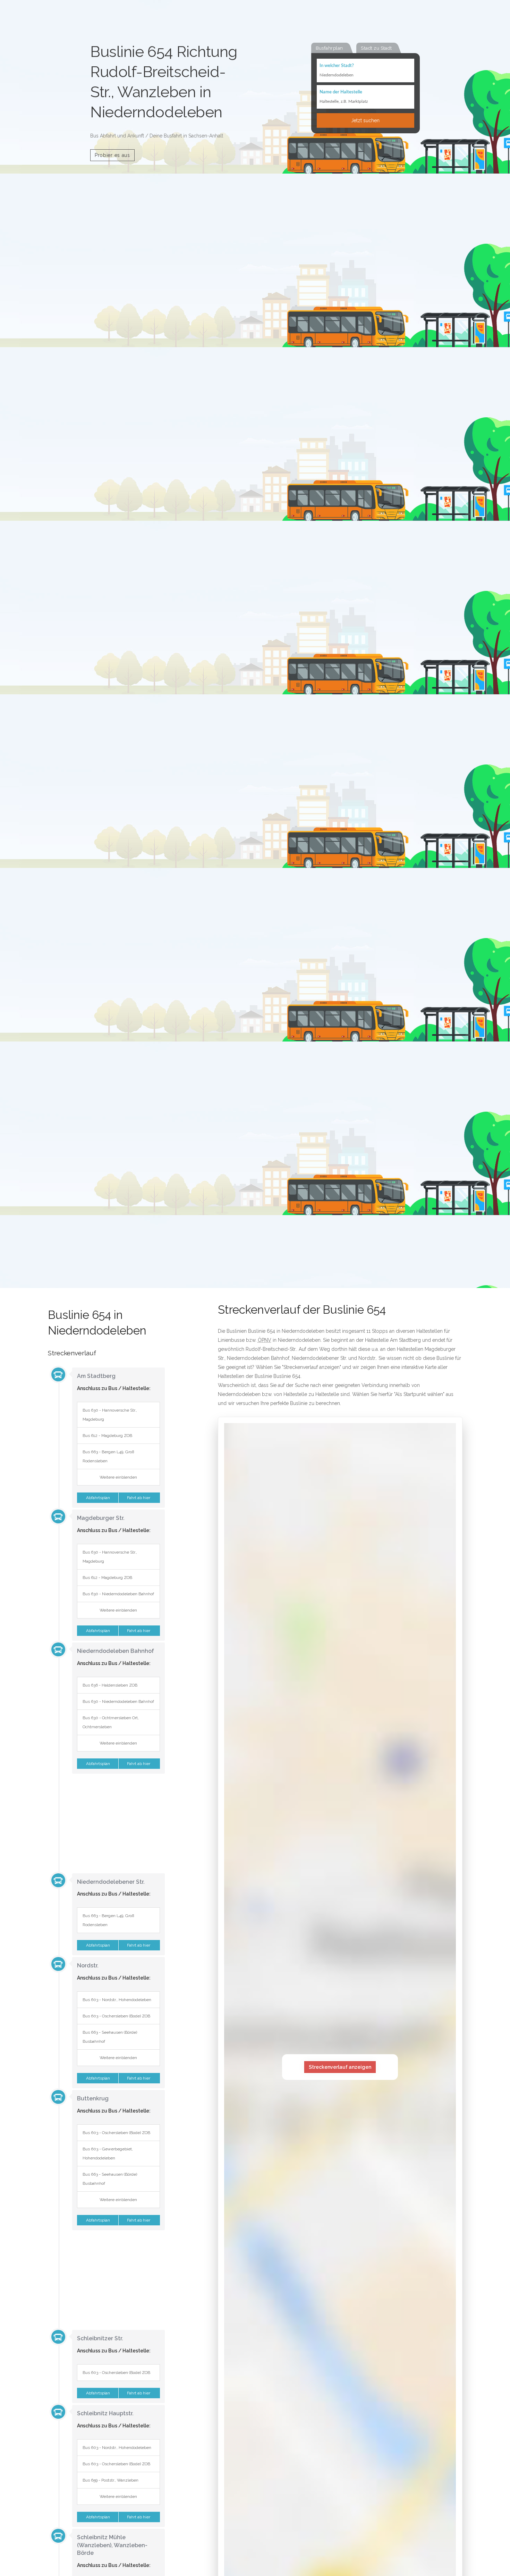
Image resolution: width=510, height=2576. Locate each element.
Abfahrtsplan (97, 1498)
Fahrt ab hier (139, 1498)
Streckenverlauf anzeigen (340, 2067)
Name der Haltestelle (341, 92)
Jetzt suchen (365, 120)
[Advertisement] (107, 1823)
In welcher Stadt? (337, 66)
